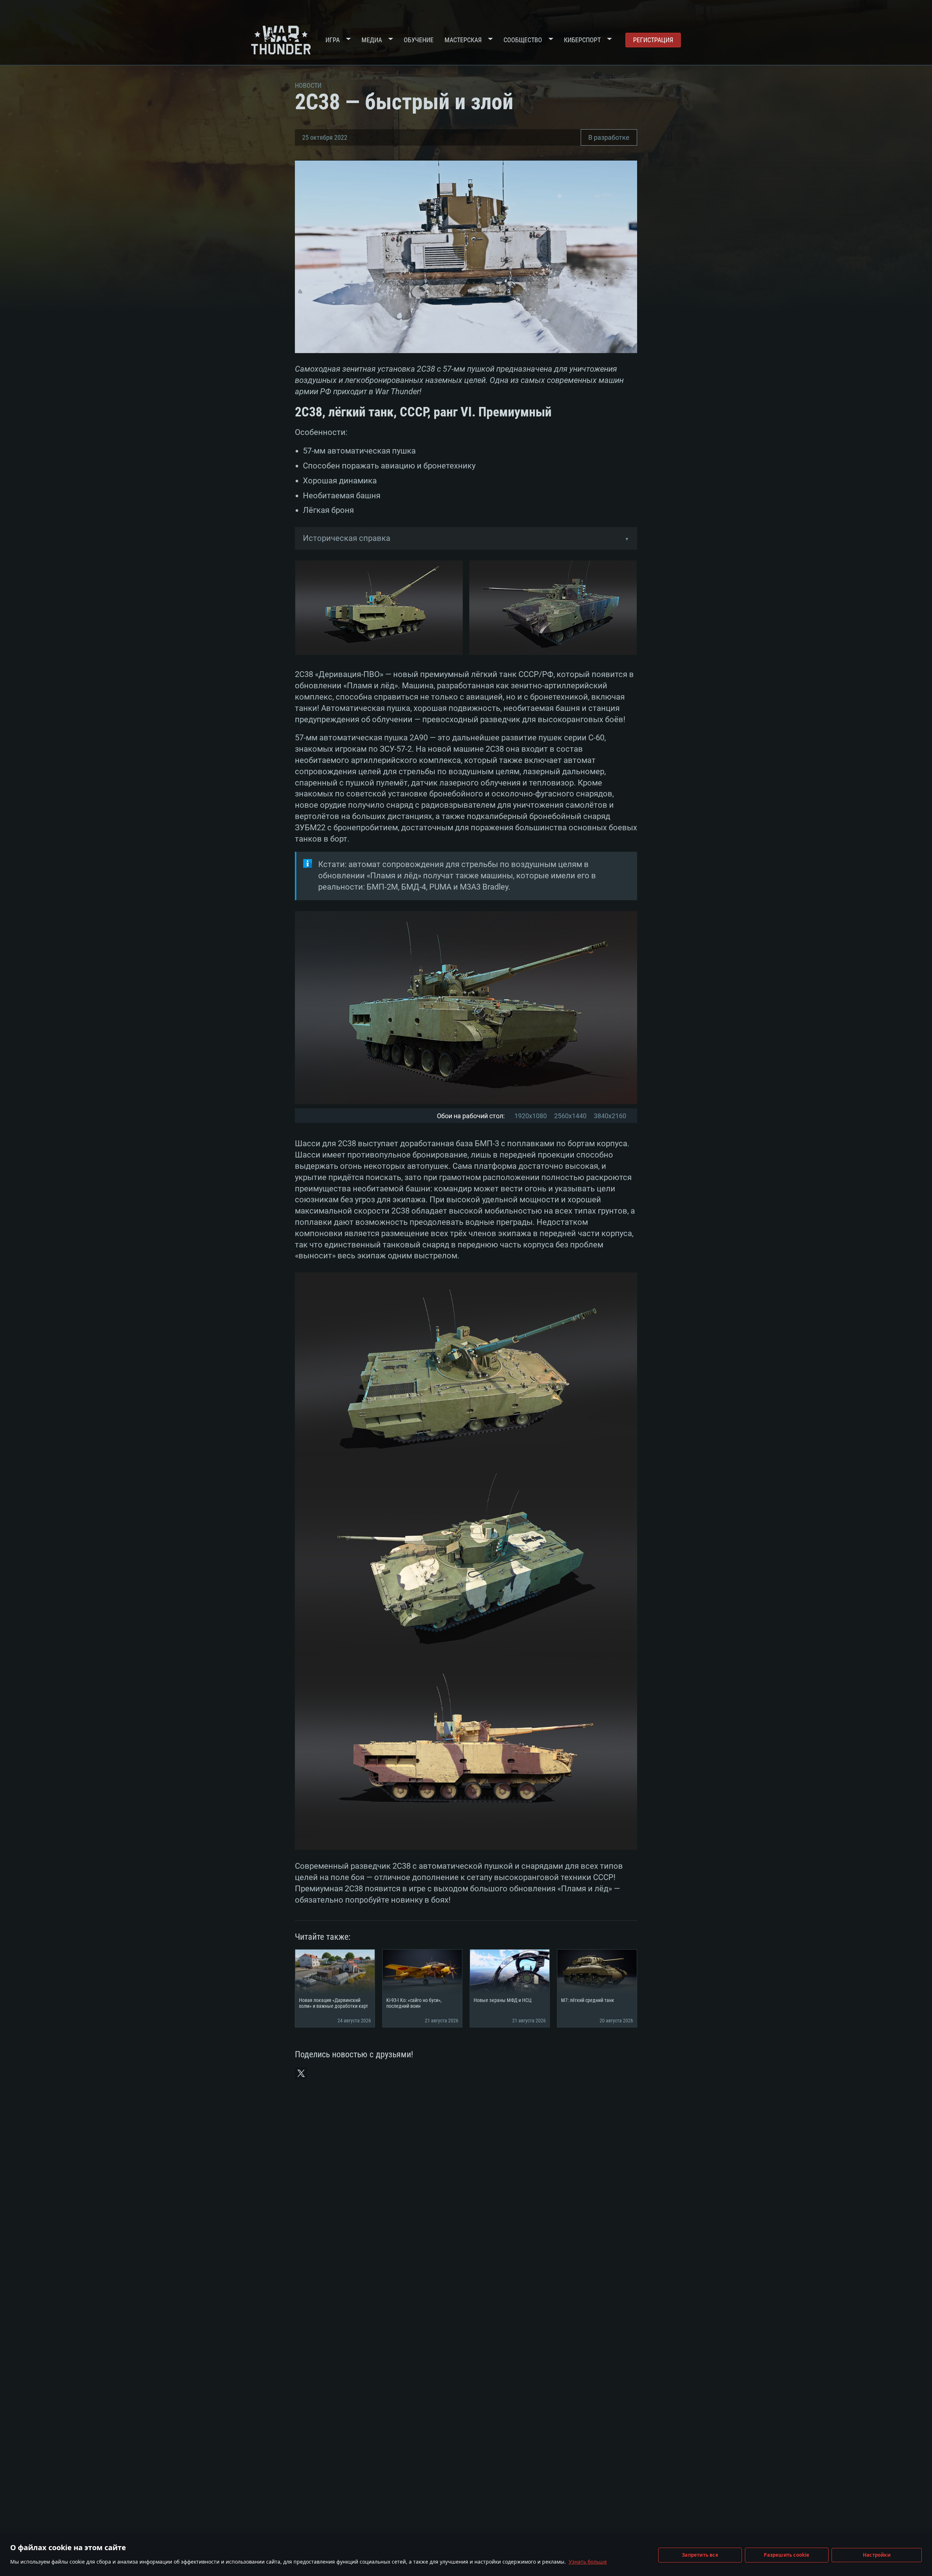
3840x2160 (610, 1116)
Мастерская (463, 40)
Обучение (419, 40)
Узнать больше (588, 2562)
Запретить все (700, 2555)
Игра (333, 40)
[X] (301, 2073)
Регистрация (653, 40)
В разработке (609, 137)
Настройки (877, 2555)
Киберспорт (582, 40)
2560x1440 (570, 1116)
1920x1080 (531, 1116)
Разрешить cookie (787, 2555)
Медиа (372, 40)
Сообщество (523, 40)
